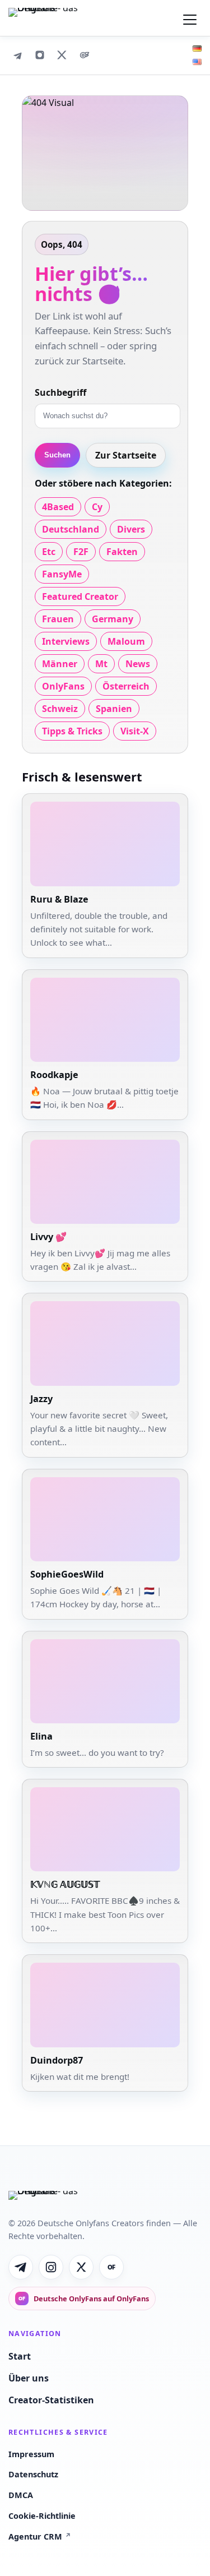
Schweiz (60, 709)
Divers (131, 529)
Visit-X (135, 731)
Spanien (114, 709)
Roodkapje (54, 1075)
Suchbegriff (60, 392)
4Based (58, 507)
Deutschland (71, 529)
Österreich (126, 686)
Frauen (58, 619)
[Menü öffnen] (190, 18)
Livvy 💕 (48, 1237)
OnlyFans (63, 686)
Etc (49, 552)
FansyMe (62, 574)
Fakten (122, 552)
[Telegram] (17, 55)
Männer (60, 664)
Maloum (126, 641)
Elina (41, 1736)
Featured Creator (80, 596)
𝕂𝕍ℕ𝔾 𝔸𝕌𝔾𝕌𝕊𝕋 (65, 1884)
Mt (101, 664)
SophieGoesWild (67, 1574)
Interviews (66, 641)
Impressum (31, 2454)
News (138, 664)
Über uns (29, 2378)
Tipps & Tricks (72, 731)
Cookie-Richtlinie (42, 2516)
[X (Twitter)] (62, 55)
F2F (81, 552)
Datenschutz (33, 2474)
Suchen (57, 455)
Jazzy (41, 1399)
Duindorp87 (57, 2060)
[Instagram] (40, 55)
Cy (97, 507)
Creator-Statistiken (51, 2400)
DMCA (21, 2495)
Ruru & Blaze (59, 899)
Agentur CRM (40, 2536)
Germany (113, 619)
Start (20, 2356)
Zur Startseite (126, 455)
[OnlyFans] (85, 55)
